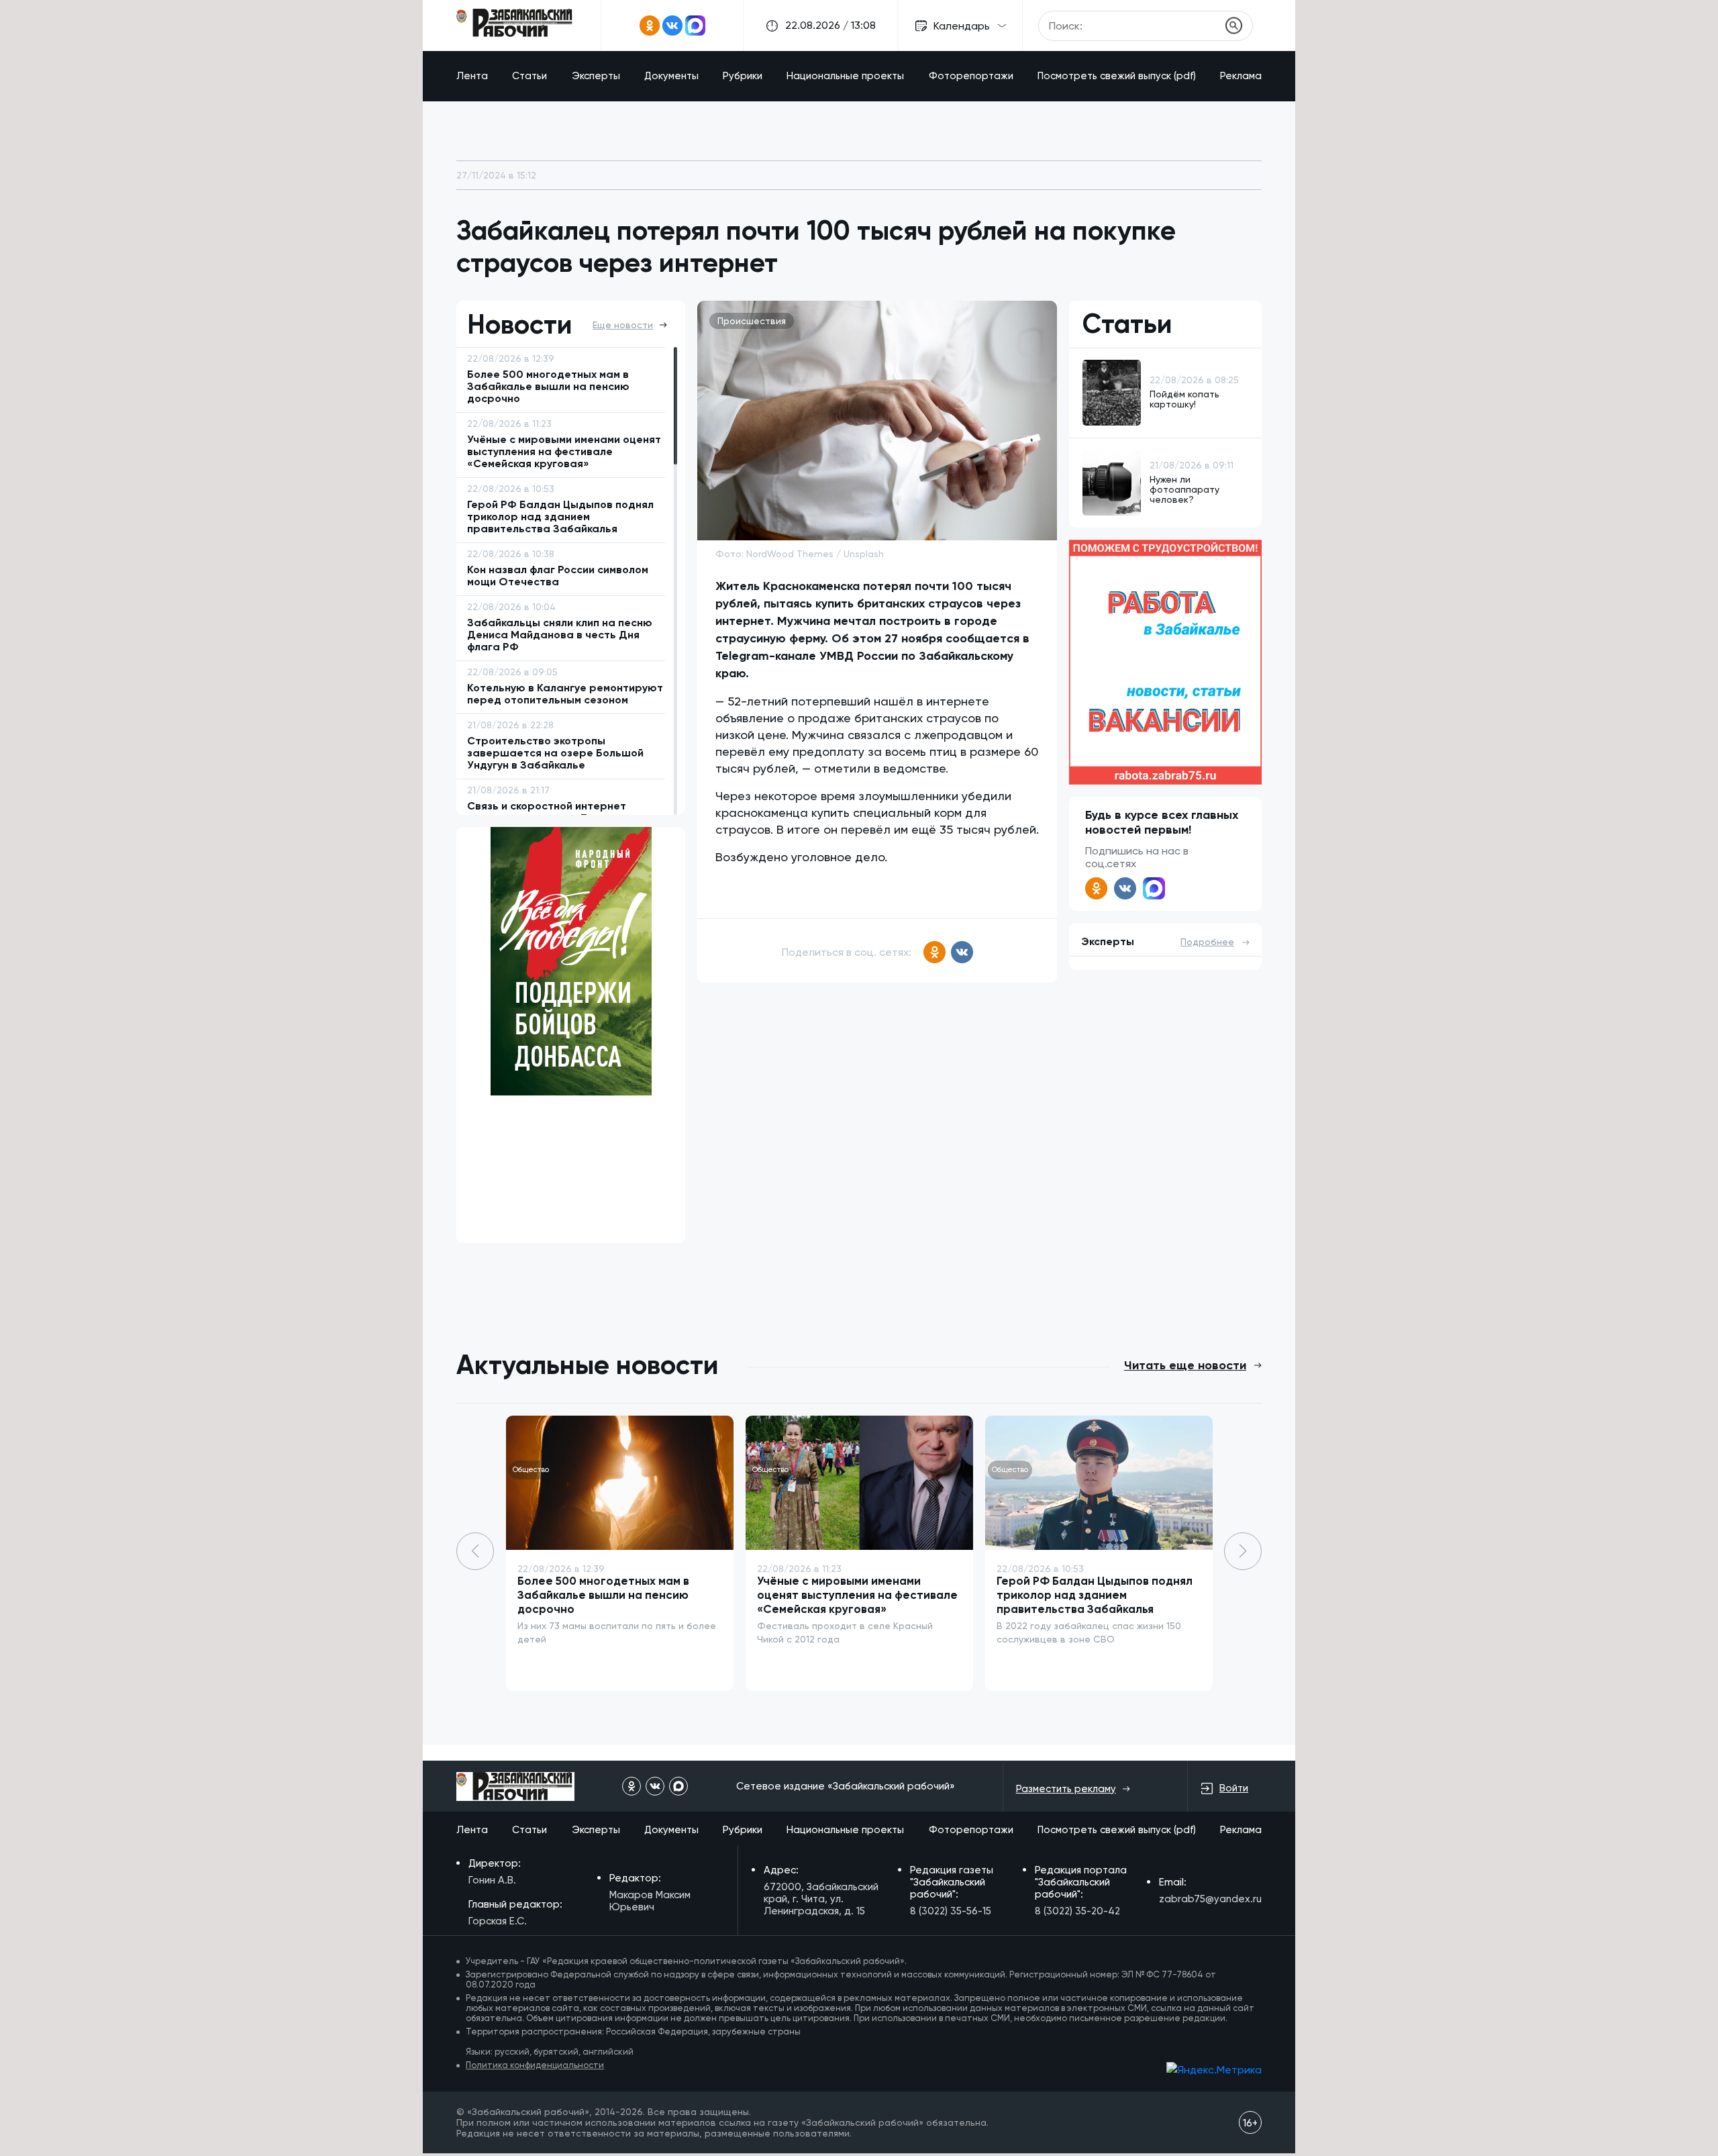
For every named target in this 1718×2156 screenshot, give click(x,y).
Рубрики (743, 76)
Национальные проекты (845, 76)
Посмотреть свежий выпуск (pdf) (1117, 76)
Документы (671, 76)
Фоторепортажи (971, 76)
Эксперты (596, 76)
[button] (1243, 1551)
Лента (472, 76)
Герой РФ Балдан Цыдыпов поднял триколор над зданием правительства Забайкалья (1095, 1595)
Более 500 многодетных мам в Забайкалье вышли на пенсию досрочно (603, 1595)
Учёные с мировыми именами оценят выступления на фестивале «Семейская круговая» (857, 1595)
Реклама (1241, 76)
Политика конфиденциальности (535, 2065)
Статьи (529, 76)
